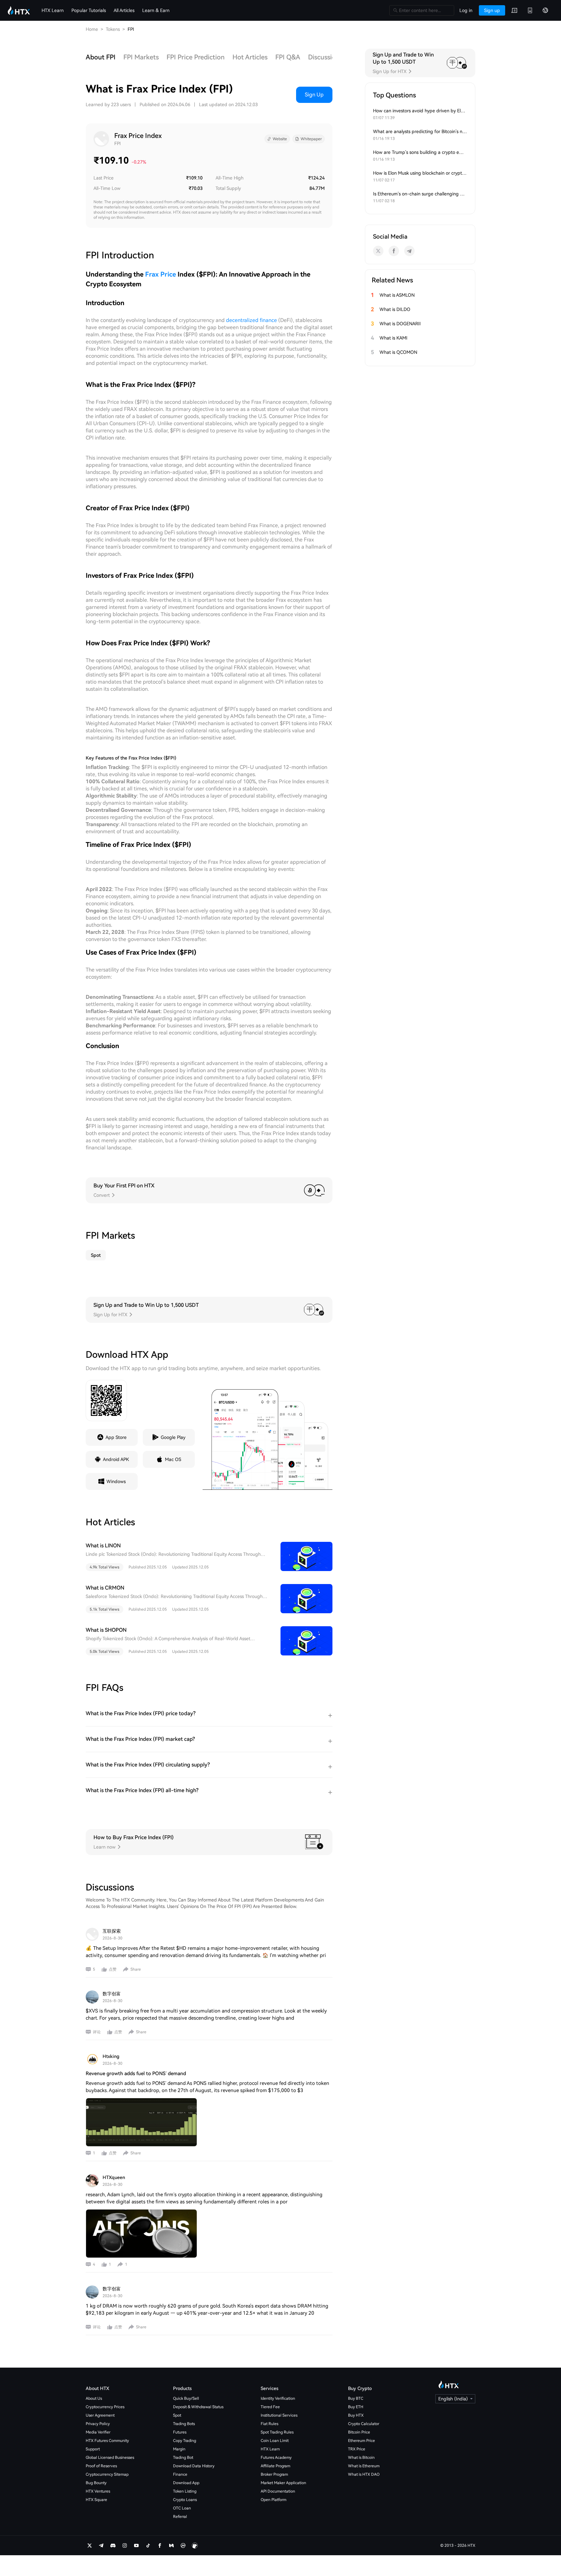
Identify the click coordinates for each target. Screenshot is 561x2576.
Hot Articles (250, 57)
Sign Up (314, 95)
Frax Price (161, 274)
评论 (97, 2032)
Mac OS (173, 1459)
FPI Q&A (288, 57)
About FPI (101, 57)
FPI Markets (141, 57)
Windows (116, 1481)
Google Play (173, 1437)
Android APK (116, 1459)
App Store (116, 1437)
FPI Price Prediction (196, 57)
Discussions (325, 57)
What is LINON (103, 1546)
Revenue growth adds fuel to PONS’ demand (136, 2074)
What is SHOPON (106, 1630)
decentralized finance (251, 320)
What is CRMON (105, 1588)
